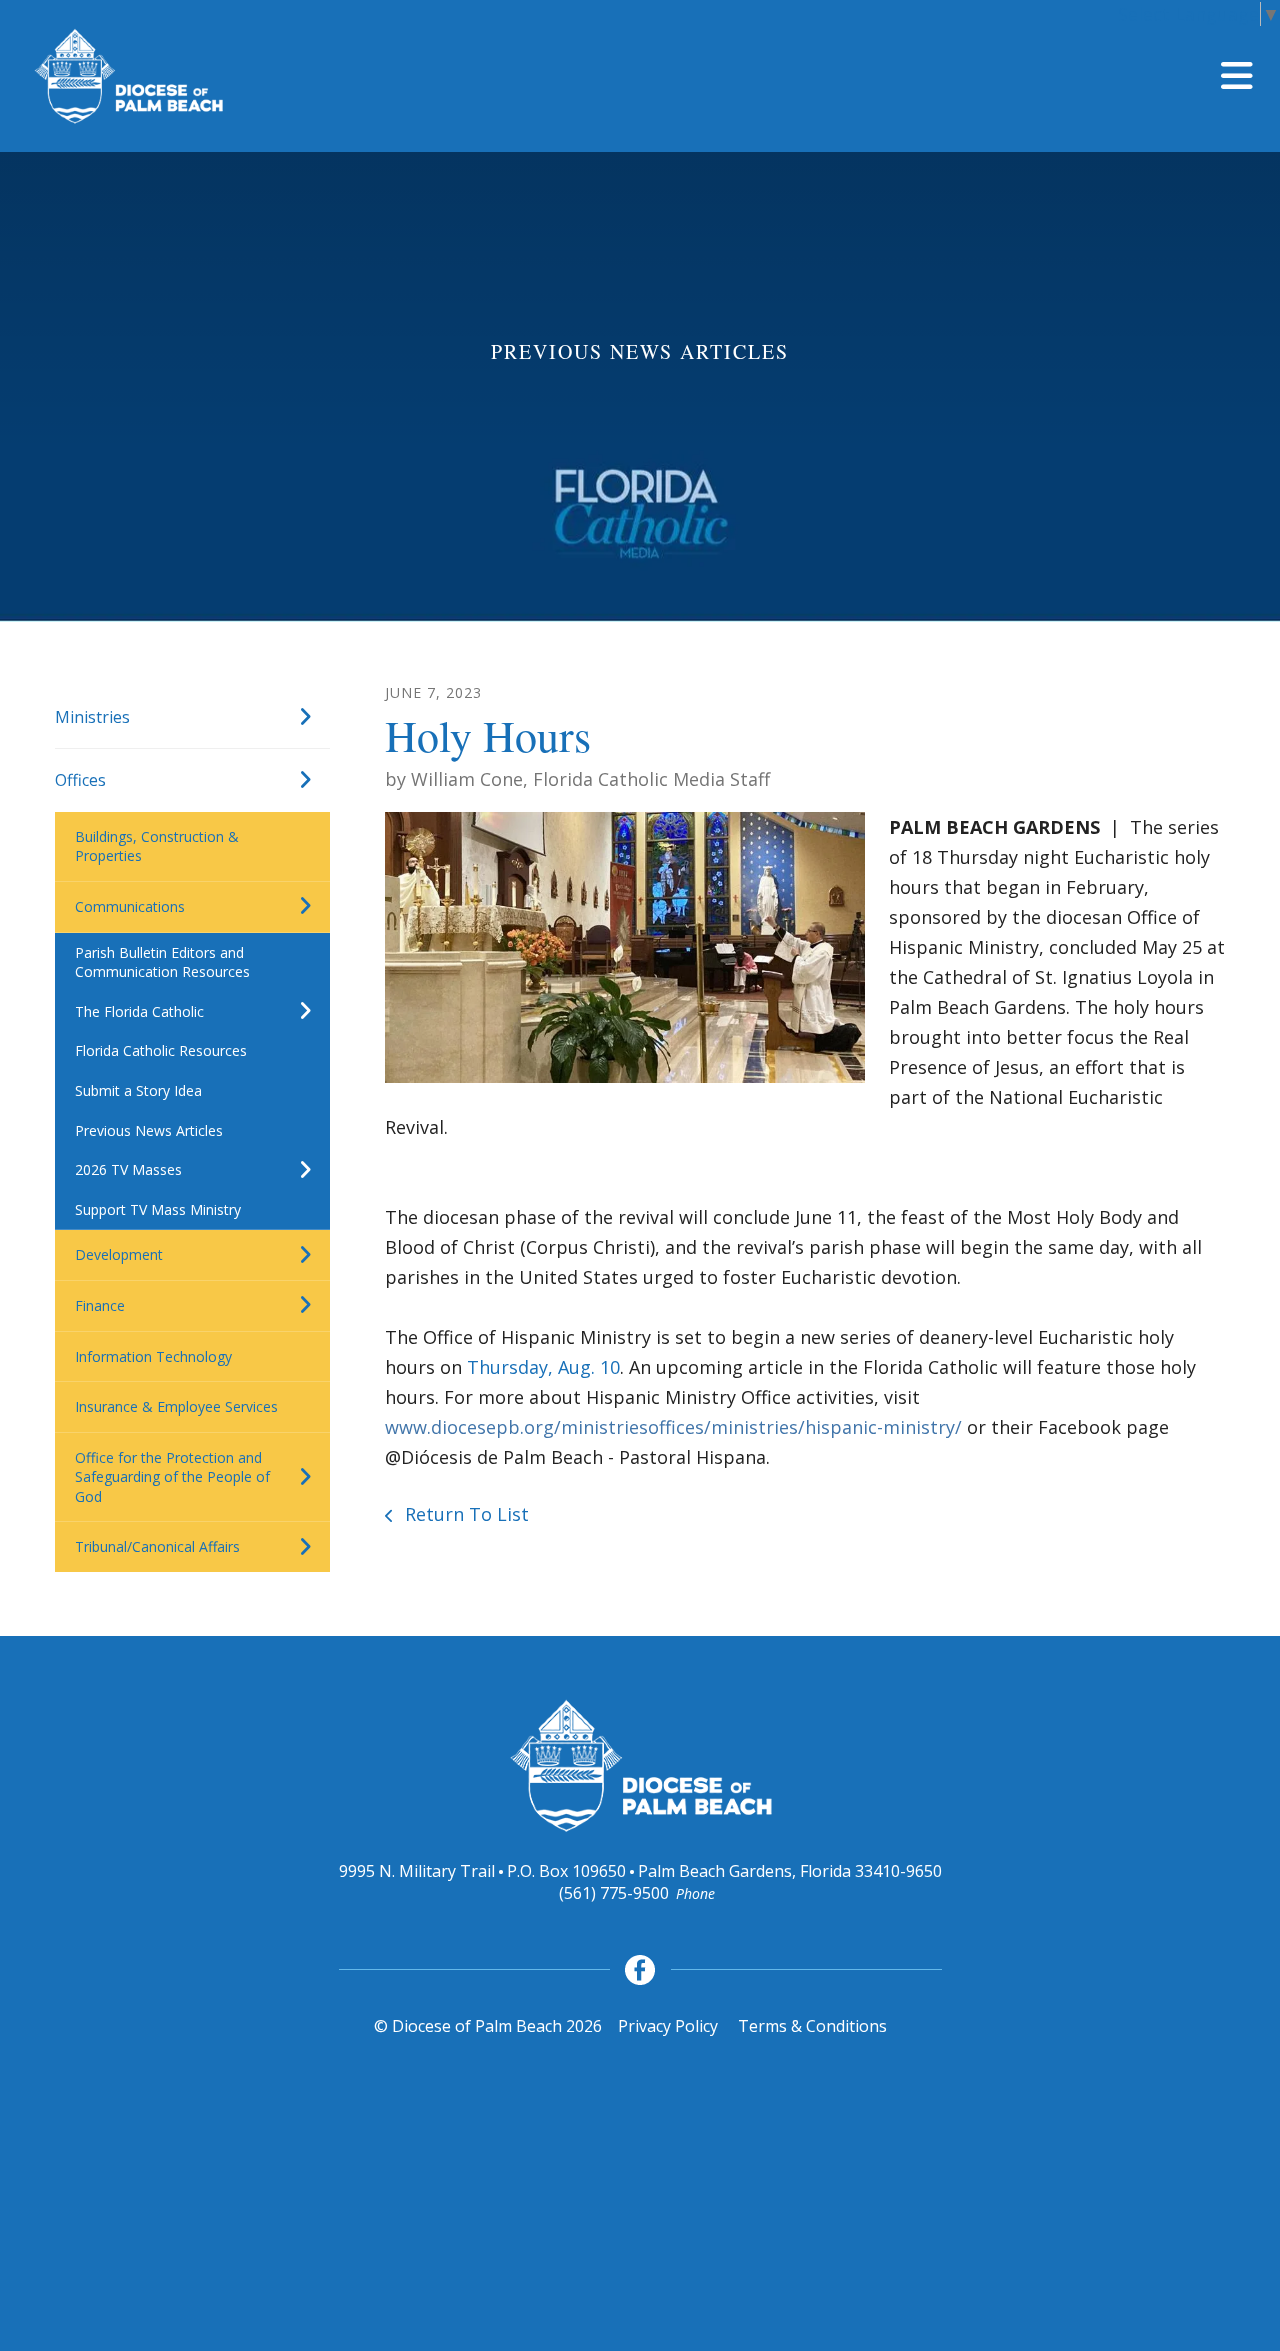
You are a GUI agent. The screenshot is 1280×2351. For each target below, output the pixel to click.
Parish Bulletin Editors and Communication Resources (162, 962)
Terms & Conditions (812, 2026)
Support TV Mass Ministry (158, 1209)
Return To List (464, 1514)
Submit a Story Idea (138, 1090)
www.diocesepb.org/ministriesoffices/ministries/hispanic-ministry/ (673, 1427)
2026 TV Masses (128, 1169)
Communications (130, 906)
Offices (80, 780)
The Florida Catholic (139, 1011)
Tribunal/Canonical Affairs (157, 1546)
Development (119, 1254)
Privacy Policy (668, 2026)
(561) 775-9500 (614, 1893)
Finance (100, 1305)
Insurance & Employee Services (176, 1406)
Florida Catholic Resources (161, 1050)
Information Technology (153, 1356)
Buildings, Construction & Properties (157, 846)
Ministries (92, 717)
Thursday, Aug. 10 (543, 1367)
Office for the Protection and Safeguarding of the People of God (172, 1477)
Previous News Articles (149, 1130)
